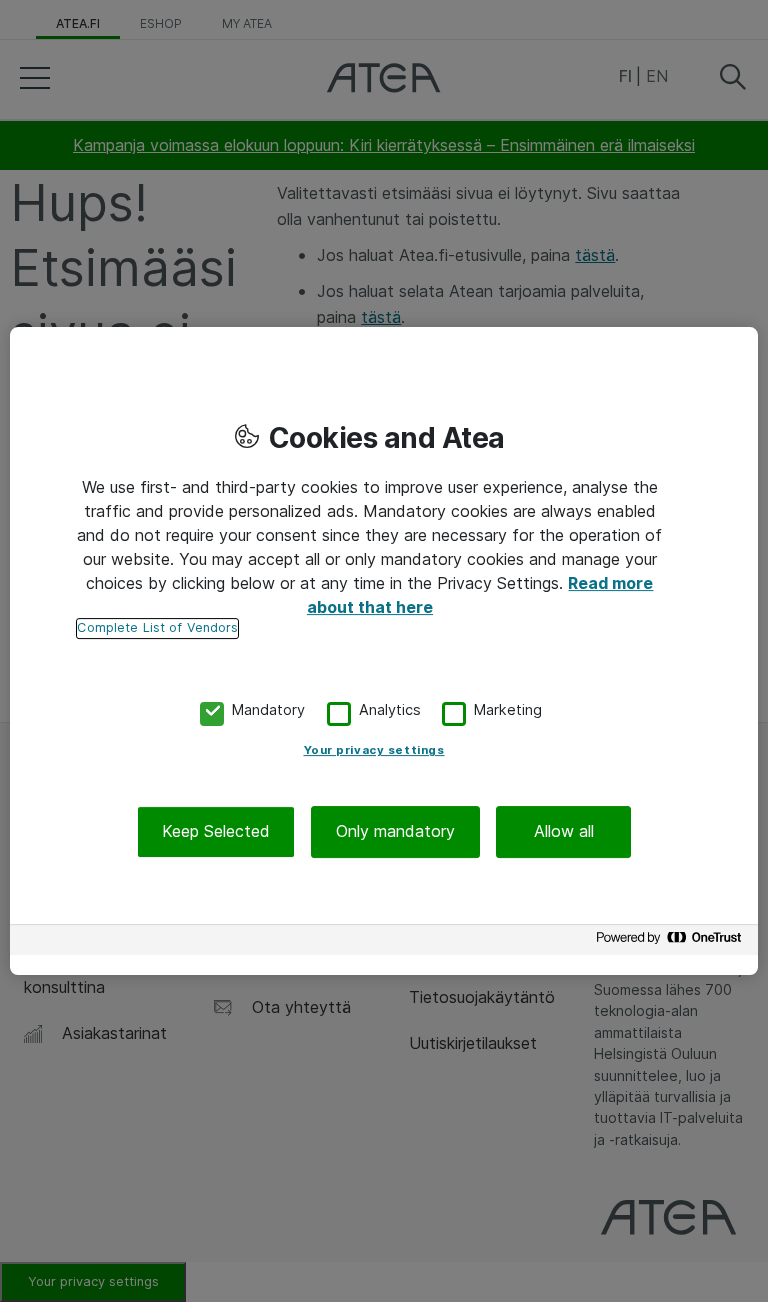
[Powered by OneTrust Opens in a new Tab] (672, 942)
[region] (384, 651)
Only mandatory (395, 832)
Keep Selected (216, 832)
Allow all (564, 832)
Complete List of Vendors (157, 627)
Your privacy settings (374, 751)
